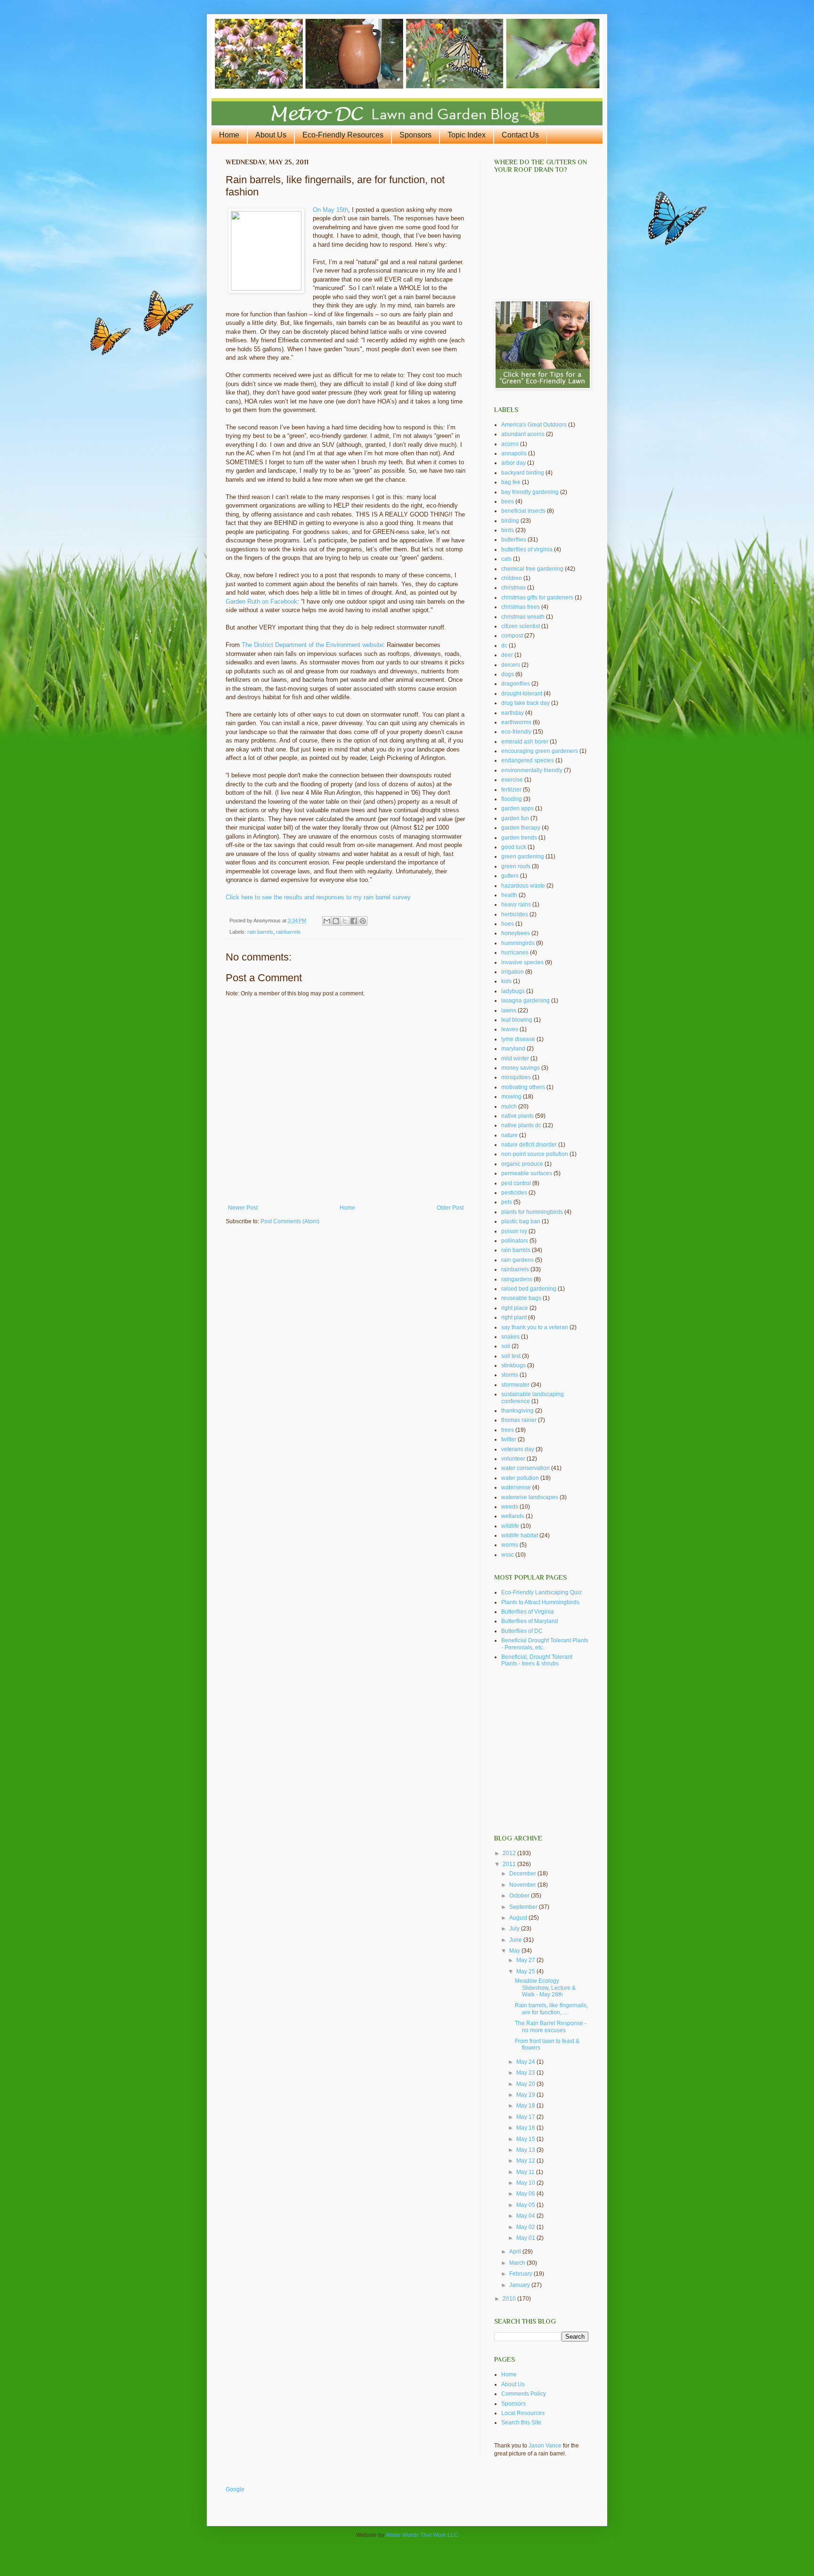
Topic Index (467, 135)
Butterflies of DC (522, 1631)
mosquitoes (516, 1077)
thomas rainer (519, 1420)
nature (509, 1135)
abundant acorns (523, 434)
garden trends (519, 838)
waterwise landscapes (530, 1497)
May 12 (526, 2161)
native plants (517, 1116)
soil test (511, 1356)
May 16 (526, 2128)
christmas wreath (523, 617)
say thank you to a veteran (535, 1327)
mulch (509, 1106)
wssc (508, 1555)
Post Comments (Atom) (290, 1221)
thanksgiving (517, 1411)
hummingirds (518, 943)
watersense (516, 1487)
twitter (509, 1439)
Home (229, 135)
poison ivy (514, 1231)
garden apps (517, 808)
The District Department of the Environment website (312, 645)
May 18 (526, 2106)
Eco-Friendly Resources (343, 135)
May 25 (526, 1971)
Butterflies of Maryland (530, 1621)
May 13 (526, 2150)
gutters (510, 876)
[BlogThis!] (336, 921)
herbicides (515, 914)
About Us (271, 135)
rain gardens (517, 1260)
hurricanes (515, 953)
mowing (511, 1097)
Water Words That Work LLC (422, 2535)
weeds (510, 1507)
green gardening (523, 856)
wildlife (510, 1526)
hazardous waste (523, 886)
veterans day (518, 1449)
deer (507, 655)
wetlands (513, 1516)
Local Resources (523, 2413)
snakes (510, 1337)
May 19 (526, 2095)
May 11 (526, 2172)
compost (512, 636)
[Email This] (327, 921)
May (515, 1951)
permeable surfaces (527, 1173)
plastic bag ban (521, 1221)
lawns (509, 1010)
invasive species (522, 962)
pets (507, 1202)
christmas (513, 588)
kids (506, 981)
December (523, 1873)
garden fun (515, 818)
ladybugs (513, 991)
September (524, 1907)
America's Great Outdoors (534, 425)
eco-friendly (516, 732)
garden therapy (521, 828)
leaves (510, 1029)
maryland (513, 1049)
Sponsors (415, 135)
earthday (513, 713)
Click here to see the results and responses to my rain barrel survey (318, 897)
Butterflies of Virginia (528, 1612)
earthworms (516, 722)
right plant (514, 1317)
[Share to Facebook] (354, 921)
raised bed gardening (529, 1289)
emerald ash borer (525, 742)
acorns (510, 444)
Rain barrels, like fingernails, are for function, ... (551, 2009)
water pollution (520, 1478)
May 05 (526, 2205)
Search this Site (521, 2423)
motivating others (523, 1087)
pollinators (515, 1241)
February (521, 2274)
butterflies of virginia (527, 549)
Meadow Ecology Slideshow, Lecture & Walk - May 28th (545, 1988)
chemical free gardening (532, 569)
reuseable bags (521, 1298)
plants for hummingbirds (532, 1212)
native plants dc (521, 1125)
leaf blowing (517, 1020)
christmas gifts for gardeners (537, 598)
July (515, 1929)
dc (504, 646)
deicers (511, 665)
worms (510, 1545)
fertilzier (511, 790)
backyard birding (523, 473)
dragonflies (516, 684)
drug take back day (525, 703)
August (519, 1918)
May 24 (526, 2062)
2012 (510, 1853)
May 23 (526, 2073)
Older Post (450, 1208)
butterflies (514, 540)
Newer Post (243, 1208)
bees (508, 501)
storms (510, 1375)
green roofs (516, 866)
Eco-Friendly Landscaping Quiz (541, 1592)
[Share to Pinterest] (363, 921)
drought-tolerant (522, 694)
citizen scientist (521, 626)
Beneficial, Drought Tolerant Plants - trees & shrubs (537, 1660)
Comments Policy (524, 2394)
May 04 (526, 2216)
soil (506, 1346)
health (509, 895)
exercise (512, 780)
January (520, 2285)
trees (508, 1430)
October (520, 1896)
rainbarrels (288, 932)
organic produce (522, 1164)
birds (508, 530)
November (523, 1885)
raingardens (517, 1279)
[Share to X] (345, 921)
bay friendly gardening (530, 492)
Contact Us (520, 135)
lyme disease (518, 1039)
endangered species (528, 760)
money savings (521, 1068)
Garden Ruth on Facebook (261, 602)
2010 (510, 2299)
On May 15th (330, 210)
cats (506, 559)
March (518, 2263)
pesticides (514, 1193)
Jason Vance (545, 2446)
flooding (512, 799)
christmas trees (521, 607)
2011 (510, 1864)
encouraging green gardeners (540, 751)
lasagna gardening (525, 1001)
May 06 (526, 2194)
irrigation (513, 972)
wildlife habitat (520, 1535)
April (516, 2252)
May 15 (526, 2139)
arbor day (513, 463)
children (512, 578)
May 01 (526, 2238)
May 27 (526, 1960)
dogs (508, 674)
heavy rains (516, 904)
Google (235, 2489)
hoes (508, 924)
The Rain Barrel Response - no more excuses (551, 2027)
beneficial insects (523, 511)
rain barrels (260, 932)
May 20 (526, 2084)
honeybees (516, 933)
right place (515, 1308)
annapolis (514, 453)
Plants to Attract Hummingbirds (540, 1602)
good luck (514, 847)
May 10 (526, 2183)
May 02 (526, 2227)
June (516, 1940)
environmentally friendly (532, 770)
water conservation (525, 1468)
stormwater (515, 1385)
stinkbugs (513, 1365)
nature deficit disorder (529, 1145)
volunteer (513, 1459)
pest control (516, 1183)
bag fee (511, 482)
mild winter (515, 1058)
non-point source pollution (535, 1154)
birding (510, 521)
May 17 (526, 2117)
